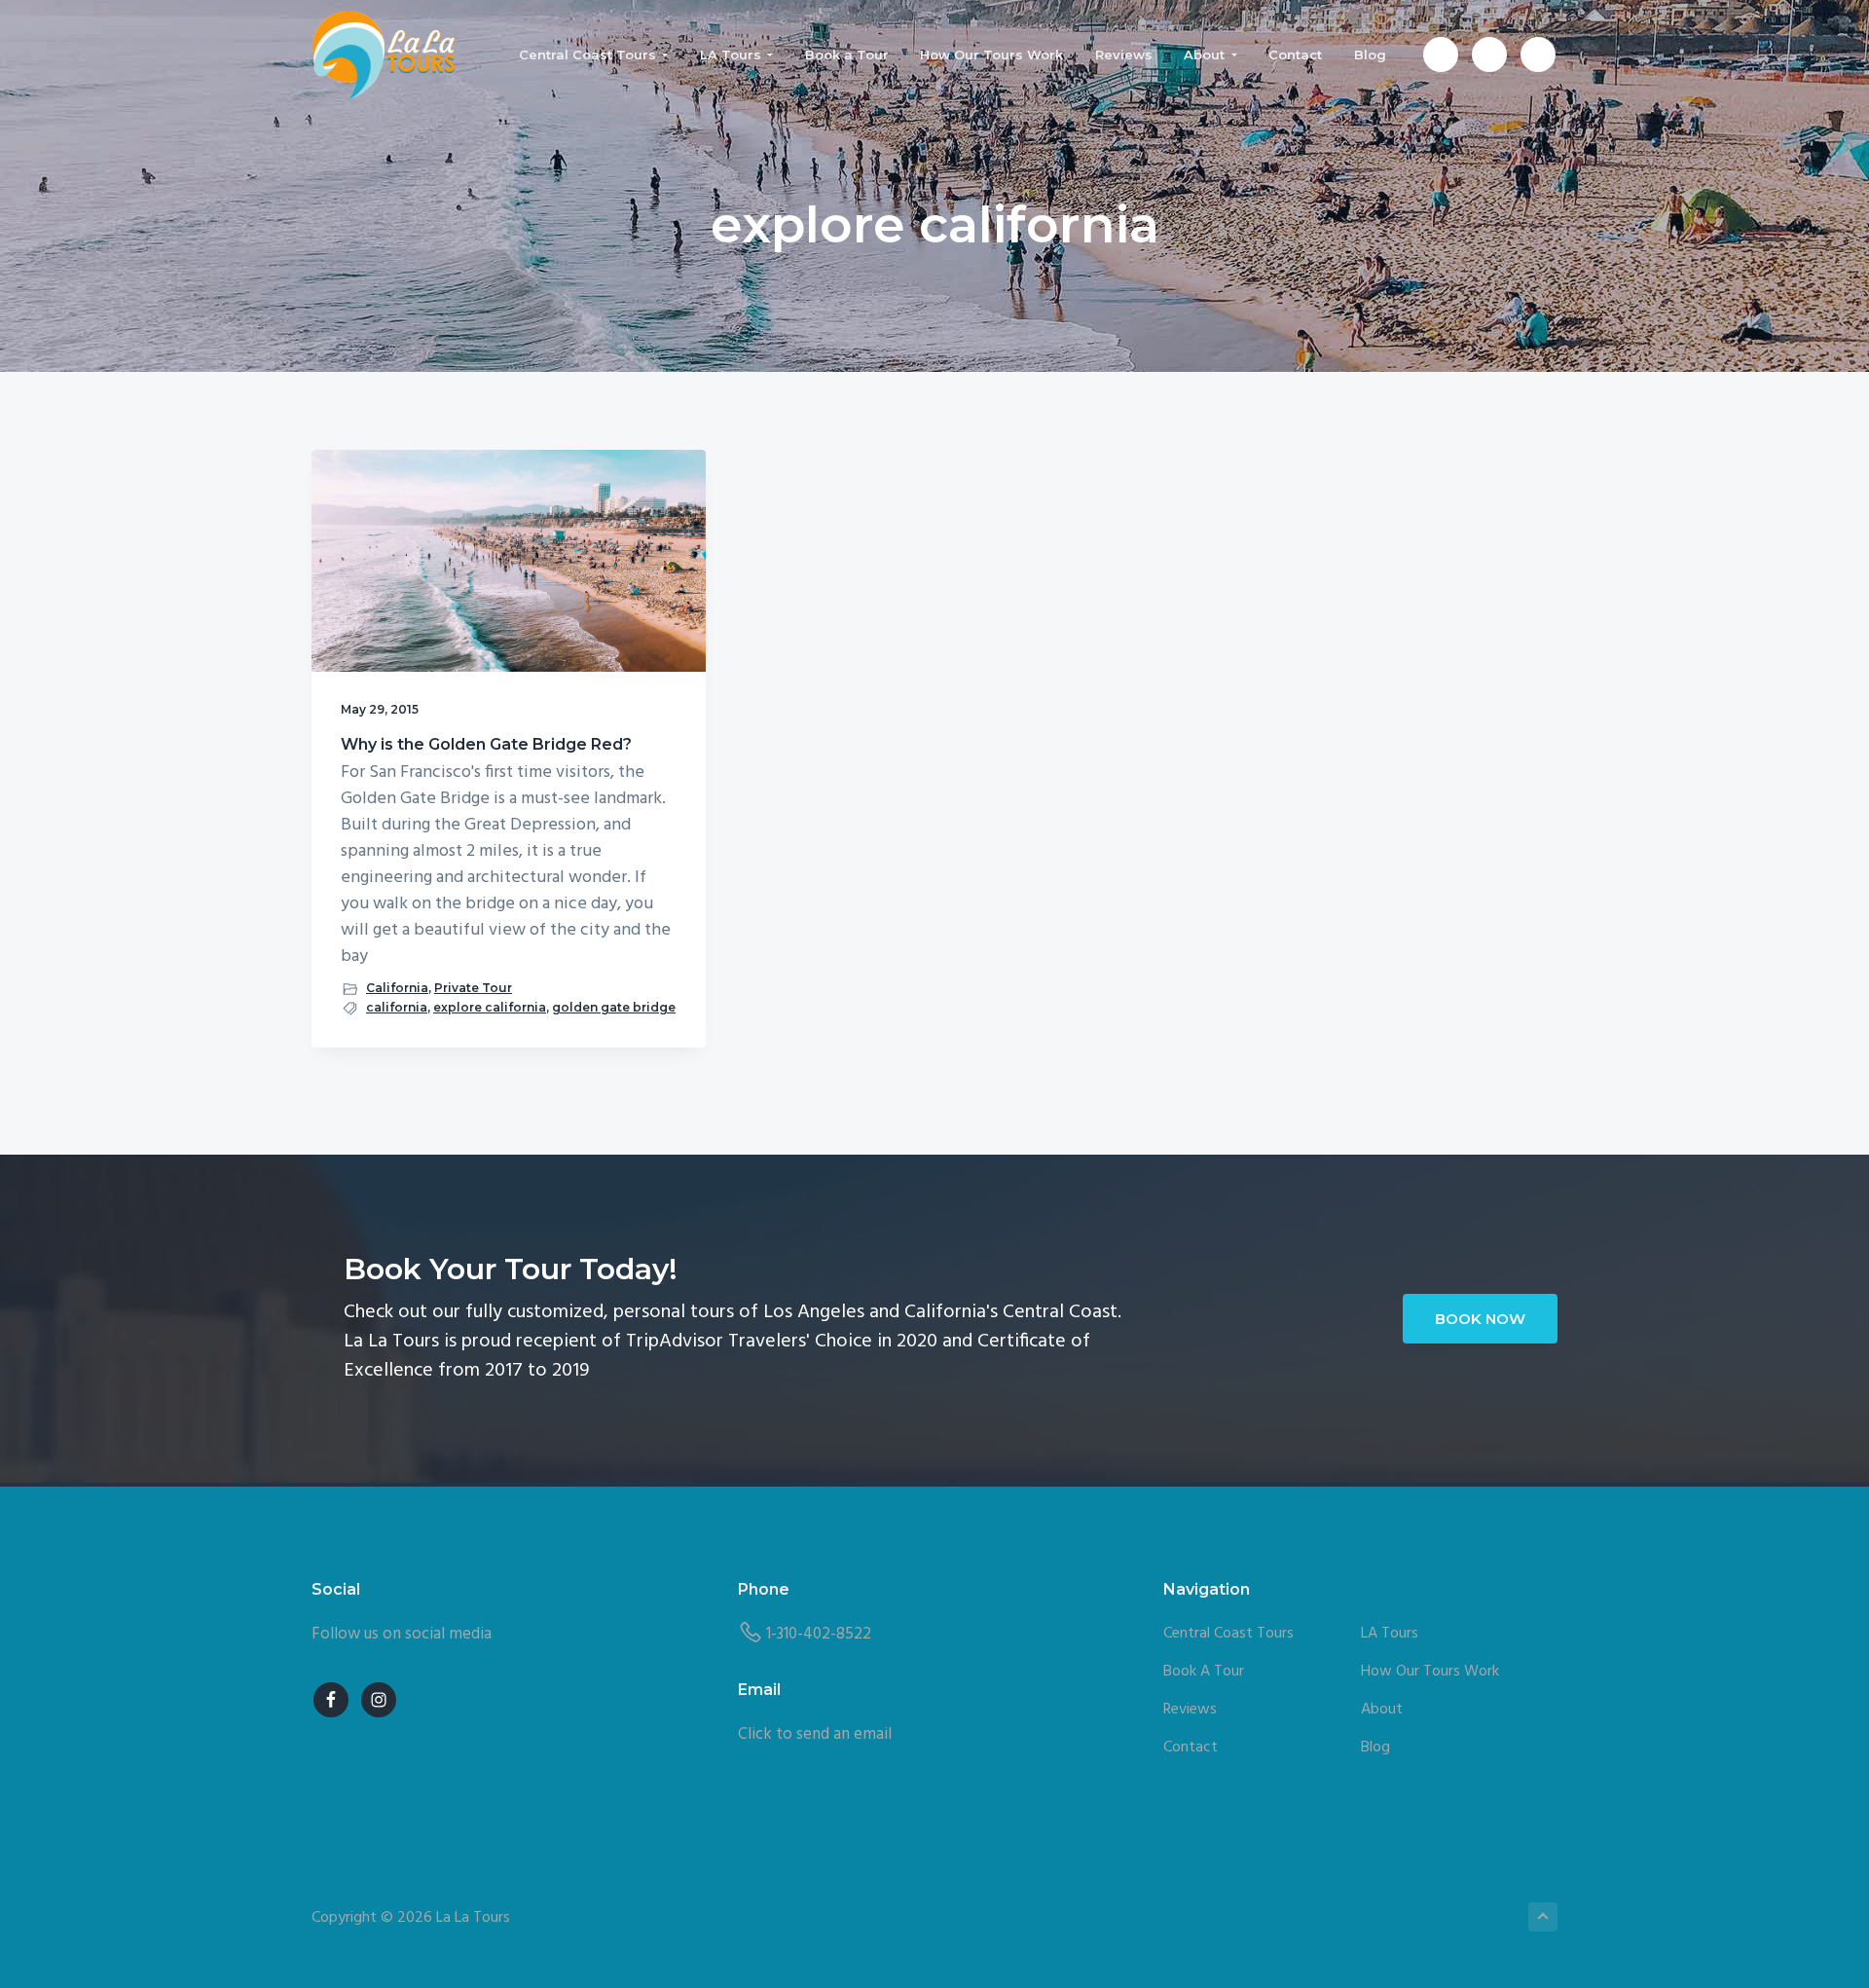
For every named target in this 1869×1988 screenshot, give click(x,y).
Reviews (1190, 1710)
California (397, 988)
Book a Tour (1204, 1672)
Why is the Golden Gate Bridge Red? (486, 744)
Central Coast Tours (1228, 1634)
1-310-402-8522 (819, 1634)
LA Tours (1390, 1634)
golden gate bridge (614, 1007)
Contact (1191, 1748)
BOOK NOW (1480, 1319)
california (397, 1007)
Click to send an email (815, 1734)
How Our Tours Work (1430, 1672)
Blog (1375, 1748)
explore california (490, 1007)
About (1382, 1710)
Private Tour (473, 988)
